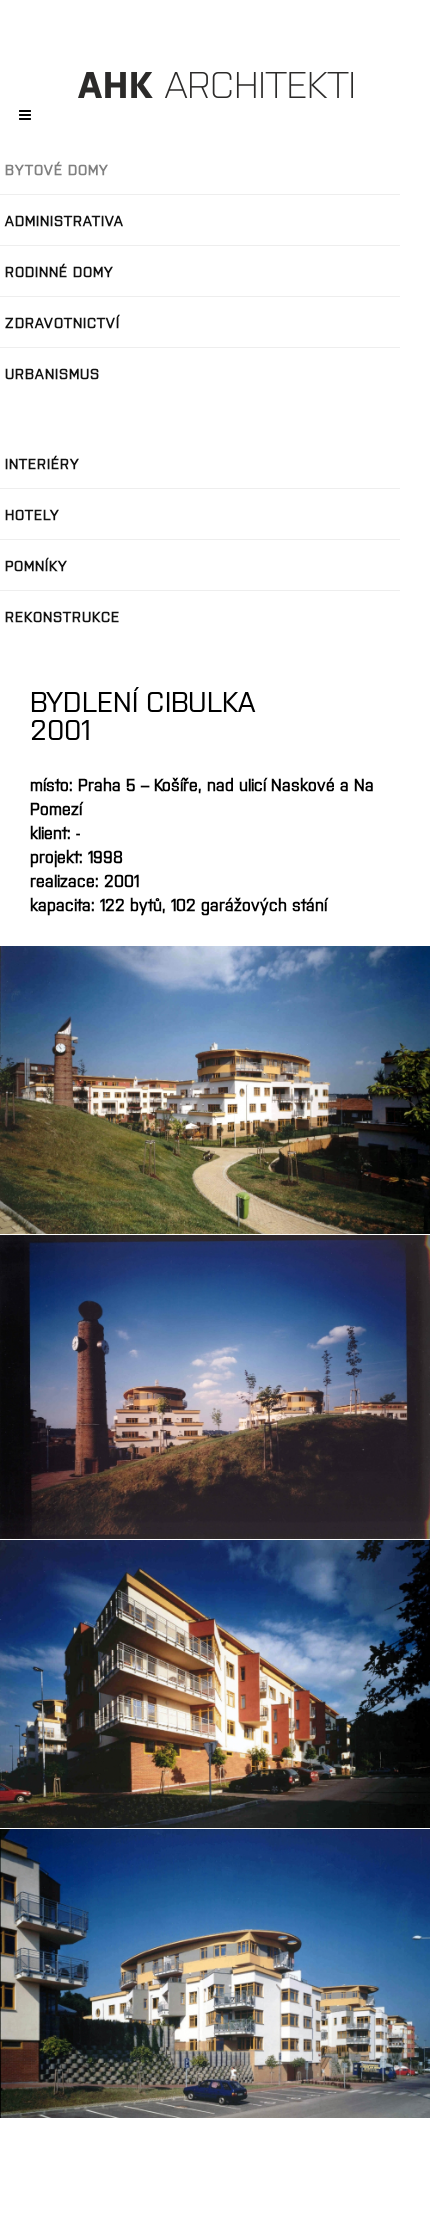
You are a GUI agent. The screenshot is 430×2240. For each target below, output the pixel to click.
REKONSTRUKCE (62, 616)
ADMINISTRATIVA (64, 220)
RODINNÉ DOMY (59, 271)
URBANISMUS (52, 373)
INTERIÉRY (42, 463)
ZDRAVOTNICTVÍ (62, 322)
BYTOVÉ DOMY (57, 169)
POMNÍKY (36, 565)
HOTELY (32, 514)
